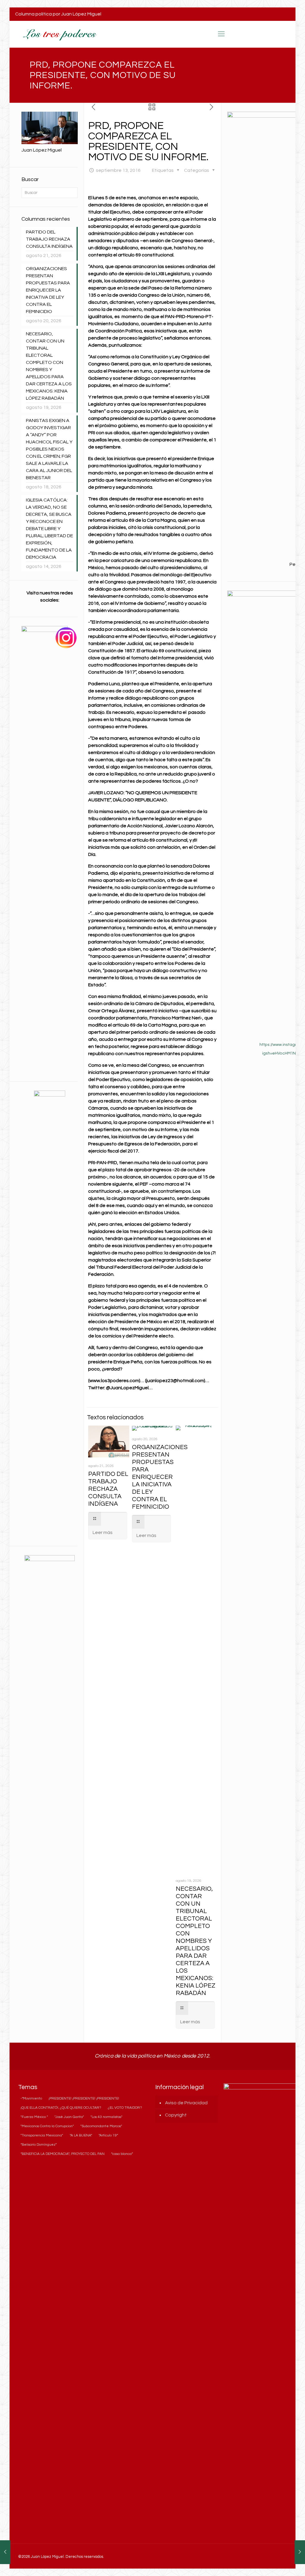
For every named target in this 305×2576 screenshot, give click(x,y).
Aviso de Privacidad (186, 2103)
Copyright (176, 2115)
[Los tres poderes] (59, 34)
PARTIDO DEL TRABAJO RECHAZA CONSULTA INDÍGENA (108, 1489)
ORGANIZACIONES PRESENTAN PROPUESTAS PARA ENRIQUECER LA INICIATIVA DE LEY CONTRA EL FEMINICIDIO (160, 1477)
